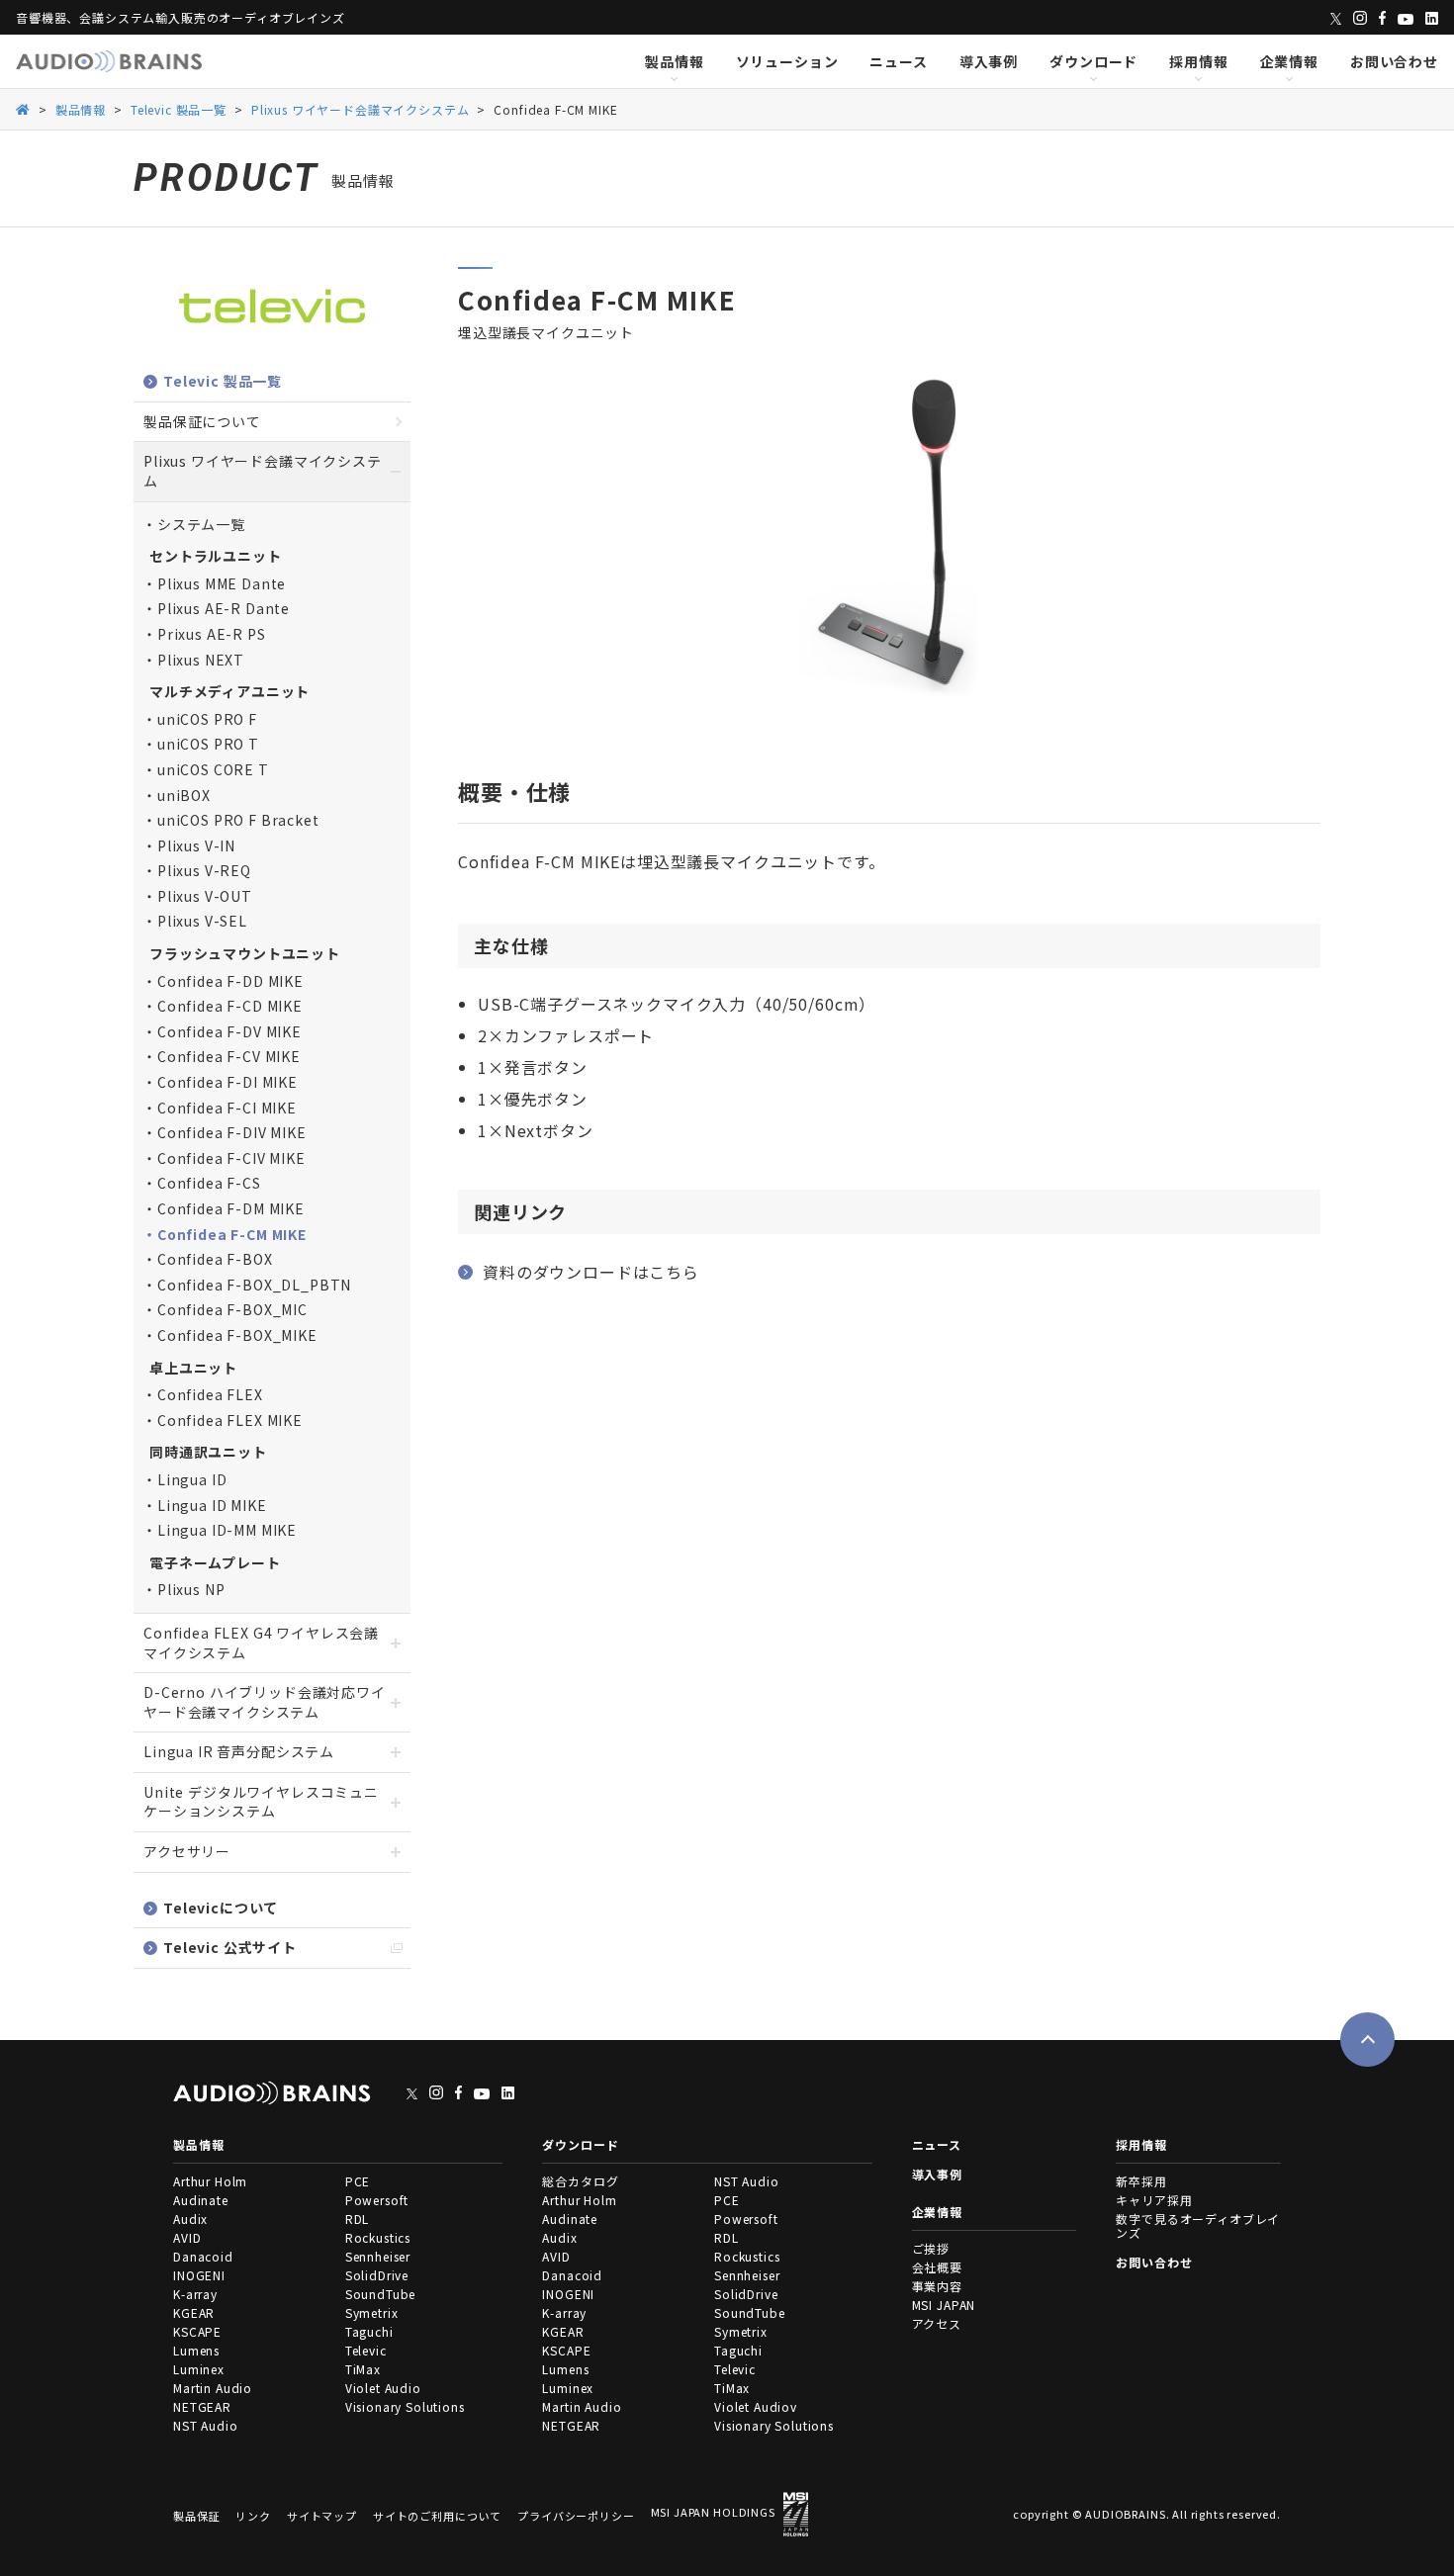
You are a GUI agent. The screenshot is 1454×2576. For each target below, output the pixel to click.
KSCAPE (197, 2331)
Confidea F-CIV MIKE (231, 1158)
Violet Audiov (756, 2406)
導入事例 (989, 61)
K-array (195, 2294)
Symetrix (372, 2312)
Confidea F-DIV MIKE (232, 1132)
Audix (190, 2219)
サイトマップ (322, 2516)
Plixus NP (191, 1589)
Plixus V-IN (196, 845)
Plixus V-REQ (204, 870)
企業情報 (1289, 61)
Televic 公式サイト (230, 1947)
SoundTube (381, 2294)
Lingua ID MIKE (212, 1505)
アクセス (937, 2323)
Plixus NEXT (201, 660)
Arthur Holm (210, 2181)
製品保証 (196, 2516)
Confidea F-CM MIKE (232, 1234)
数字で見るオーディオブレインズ (1198, 2225)
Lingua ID (192, 1479)
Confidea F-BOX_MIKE (237, 1335)
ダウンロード (1093, 61)
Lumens (196, 2350)
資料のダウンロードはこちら (591, 1272)
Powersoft (377, 2200)
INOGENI (199, 2275)
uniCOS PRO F (207, 719)
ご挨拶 (931, 2248)
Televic (366, 2350)
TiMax (363, 2369)
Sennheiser (378, 2256)
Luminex (199, 2369)
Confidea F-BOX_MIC (232, 1309)
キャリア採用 (1154, 2200)
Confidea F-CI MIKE (227, 1108)
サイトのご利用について (437, 2516)
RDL (358, 2219)
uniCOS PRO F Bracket (238, 820)
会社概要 (937, 2267)
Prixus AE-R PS (212, 634)
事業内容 (937, 2286)
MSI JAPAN (944, 2305)
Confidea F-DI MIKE (227, 1082)
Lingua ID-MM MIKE (227, 1530)
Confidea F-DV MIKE (229, 1031)
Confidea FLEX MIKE (230, 1420)
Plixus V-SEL (202, 921)
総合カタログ (580, 2181)
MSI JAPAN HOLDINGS (713, 2512)
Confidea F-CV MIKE (229, 1056)
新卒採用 (1141, 2181)
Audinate (201, 2200)
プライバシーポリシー (576, 2516)
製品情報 (674, 61)
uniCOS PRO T (208, 744)
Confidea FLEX (210, 1394)
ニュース (898, 61)
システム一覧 (201, 524)
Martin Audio (213, 2388)
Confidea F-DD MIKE (230, 981)
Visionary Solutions (405, 2406)
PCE (358, 2181)
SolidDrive (377, 2275)
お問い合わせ (1394, 61)
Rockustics (378, 2237)
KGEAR (194, 2312)
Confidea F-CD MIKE (230, 1006)
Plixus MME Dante (222, 583)
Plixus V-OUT (205, 896)
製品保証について (202, 421)
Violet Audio (383, 2388)
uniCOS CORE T (213, 769)
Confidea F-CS (209, 1183)
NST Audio (206, 2425)
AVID (187, 2237)
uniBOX (184, 795)
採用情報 (1198, 61)
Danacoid (203, 2256)
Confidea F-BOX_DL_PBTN (254, 1285)
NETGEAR (202, 2406)
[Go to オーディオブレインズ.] (23, 108)
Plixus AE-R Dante (224, 608)
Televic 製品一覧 (223, 381)
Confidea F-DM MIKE (231, 1208)
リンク (253, 2516)
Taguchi (369, 2331)
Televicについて (221, 1908)
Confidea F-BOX (215, 1259)
